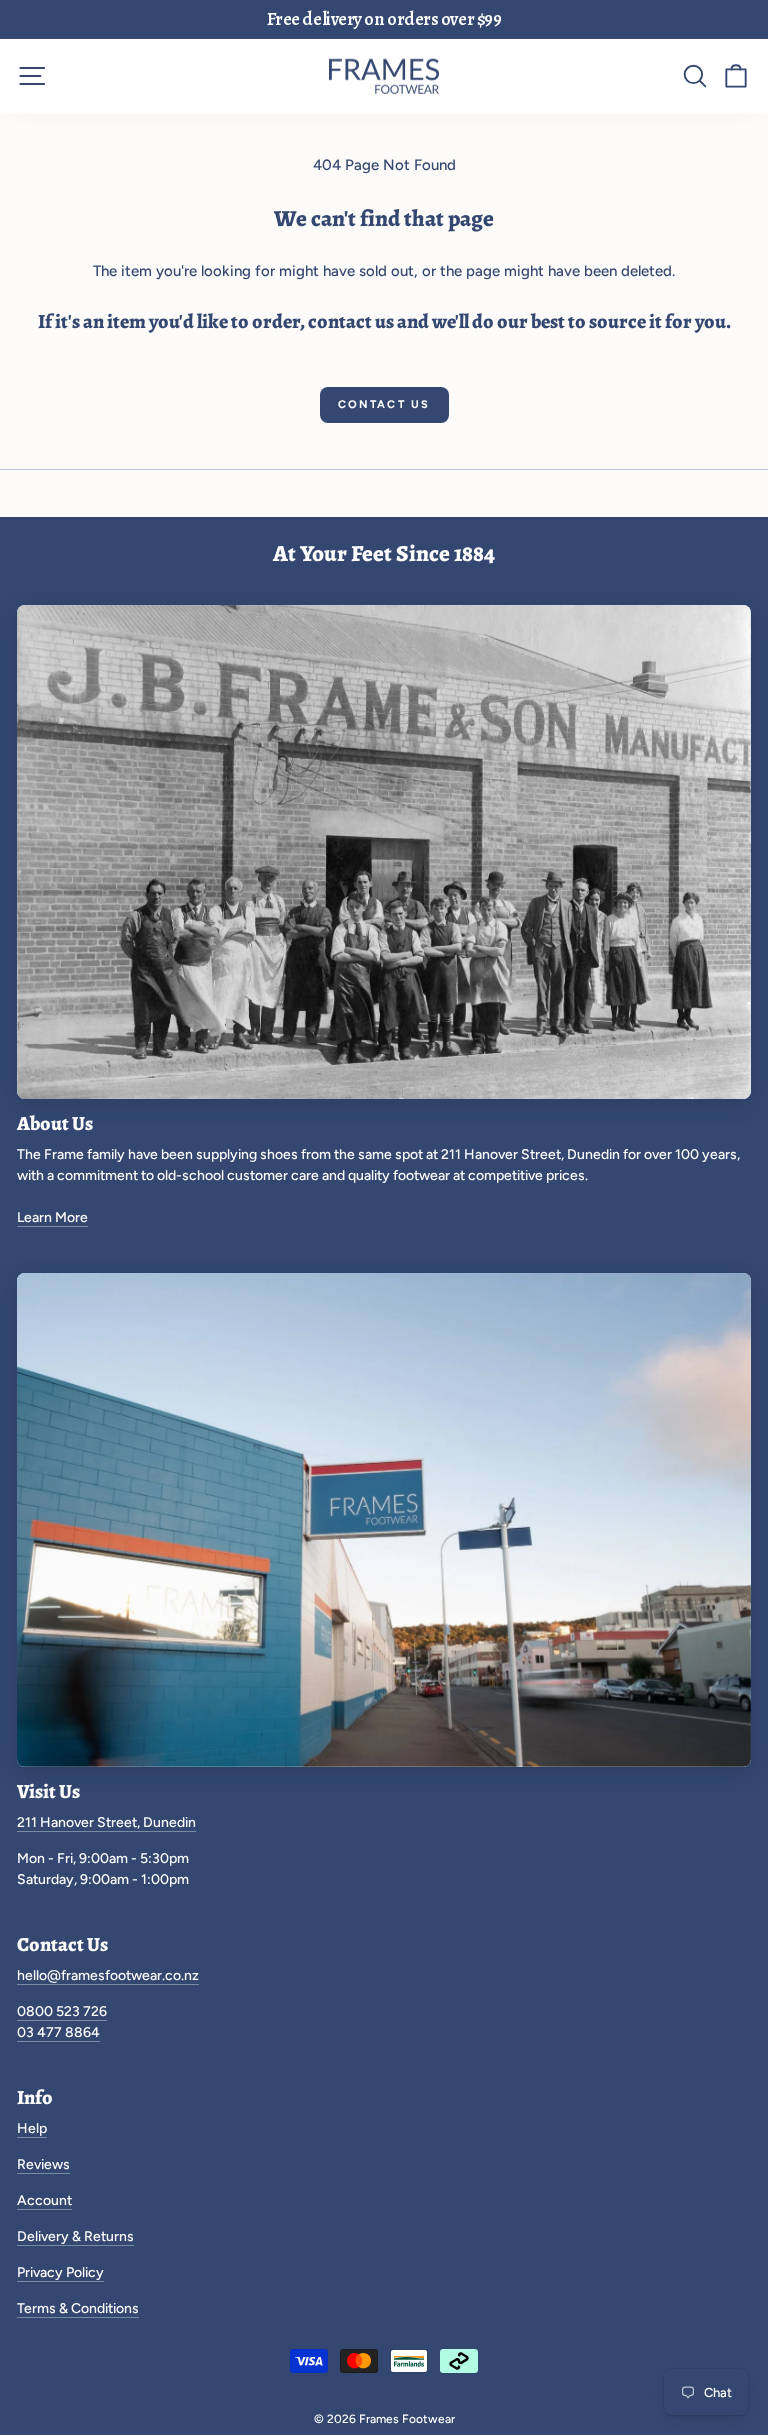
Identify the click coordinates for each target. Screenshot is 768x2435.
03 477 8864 (58, 2032)
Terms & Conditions (78, 2308)
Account (44, 2200)
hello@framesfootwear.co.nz (108, 1975)
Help (32, 2128)
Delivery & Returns (75, 2236)
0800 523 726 (62, 2011)
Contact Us (384, 404)
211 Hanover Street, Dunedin (106, 1822)
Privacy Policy (60, 2272)
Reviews (43, 2164)
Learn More (52, 1217)
